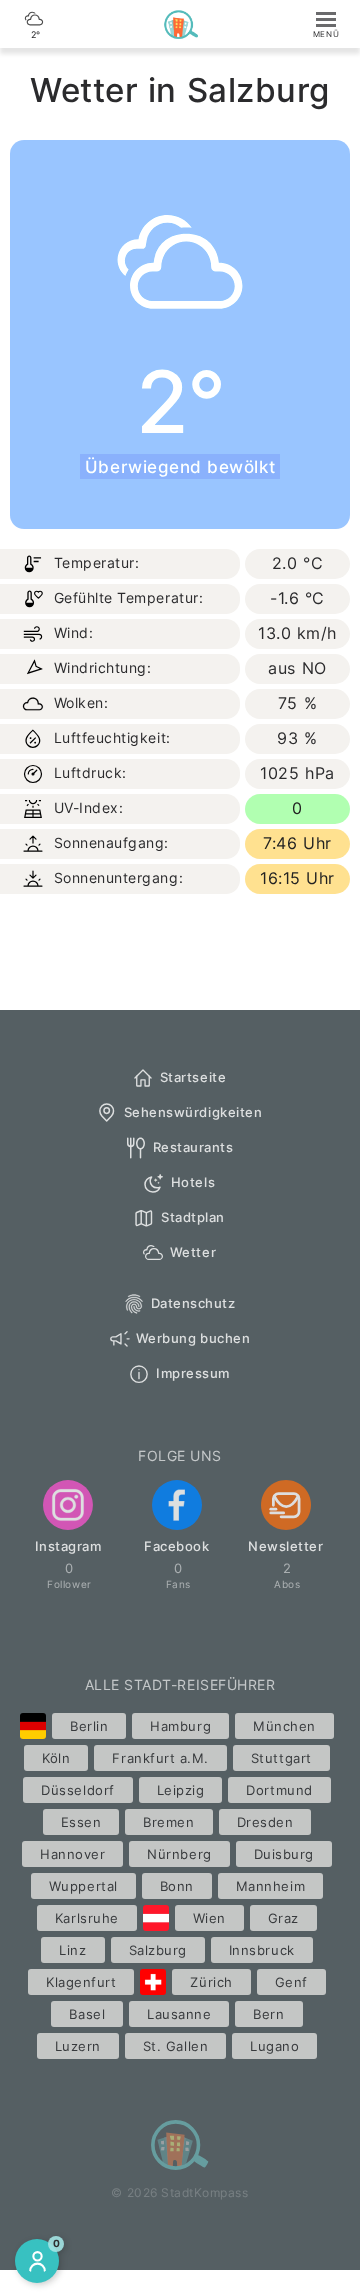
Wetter (193, 1252)
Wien (209, 1918)
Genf (291, 1982)
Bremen (168, 1822)
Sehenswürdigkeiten (193, 1112)
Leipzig (181, 1790)
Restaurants (193, 1147)
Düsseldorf (77, 1790)
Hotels (193, 1182)
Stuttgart (281, 1758)
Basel (87, 2014)
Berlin (89, 1726)
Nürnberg (179, 1854)
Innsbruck (262, 1950)
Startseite (193, 1077)
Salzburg (158, 1950)
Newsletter (285, 1546)
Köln (56, 1758)
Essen (81, 1822)
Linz (72, 1950)
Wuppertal (83, 1886)
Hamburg (180, 1726)
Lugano (274, 2046)
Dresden (265, 1822)
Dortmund (279, 1790)
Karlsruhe (87, 1918)
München (284, 1726)
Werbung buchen (193, 1338)
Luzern (78, 2046)
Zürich (211, 1982)
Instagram (68, 1546)
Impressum (193, 1373)
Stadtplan (193, 1217)
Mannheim (270, 1886)
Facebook (176, 1546)
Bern (268, 2014)
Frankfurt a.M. (160, 1758)
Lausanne (179, 2014)
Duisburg (284, 1854)
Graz (283, 1918)
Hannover (72, 1854)
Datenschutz (193, 1303)
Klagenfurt (81, 1982)
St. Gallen (175, 2046)
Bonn (177, 1886)
